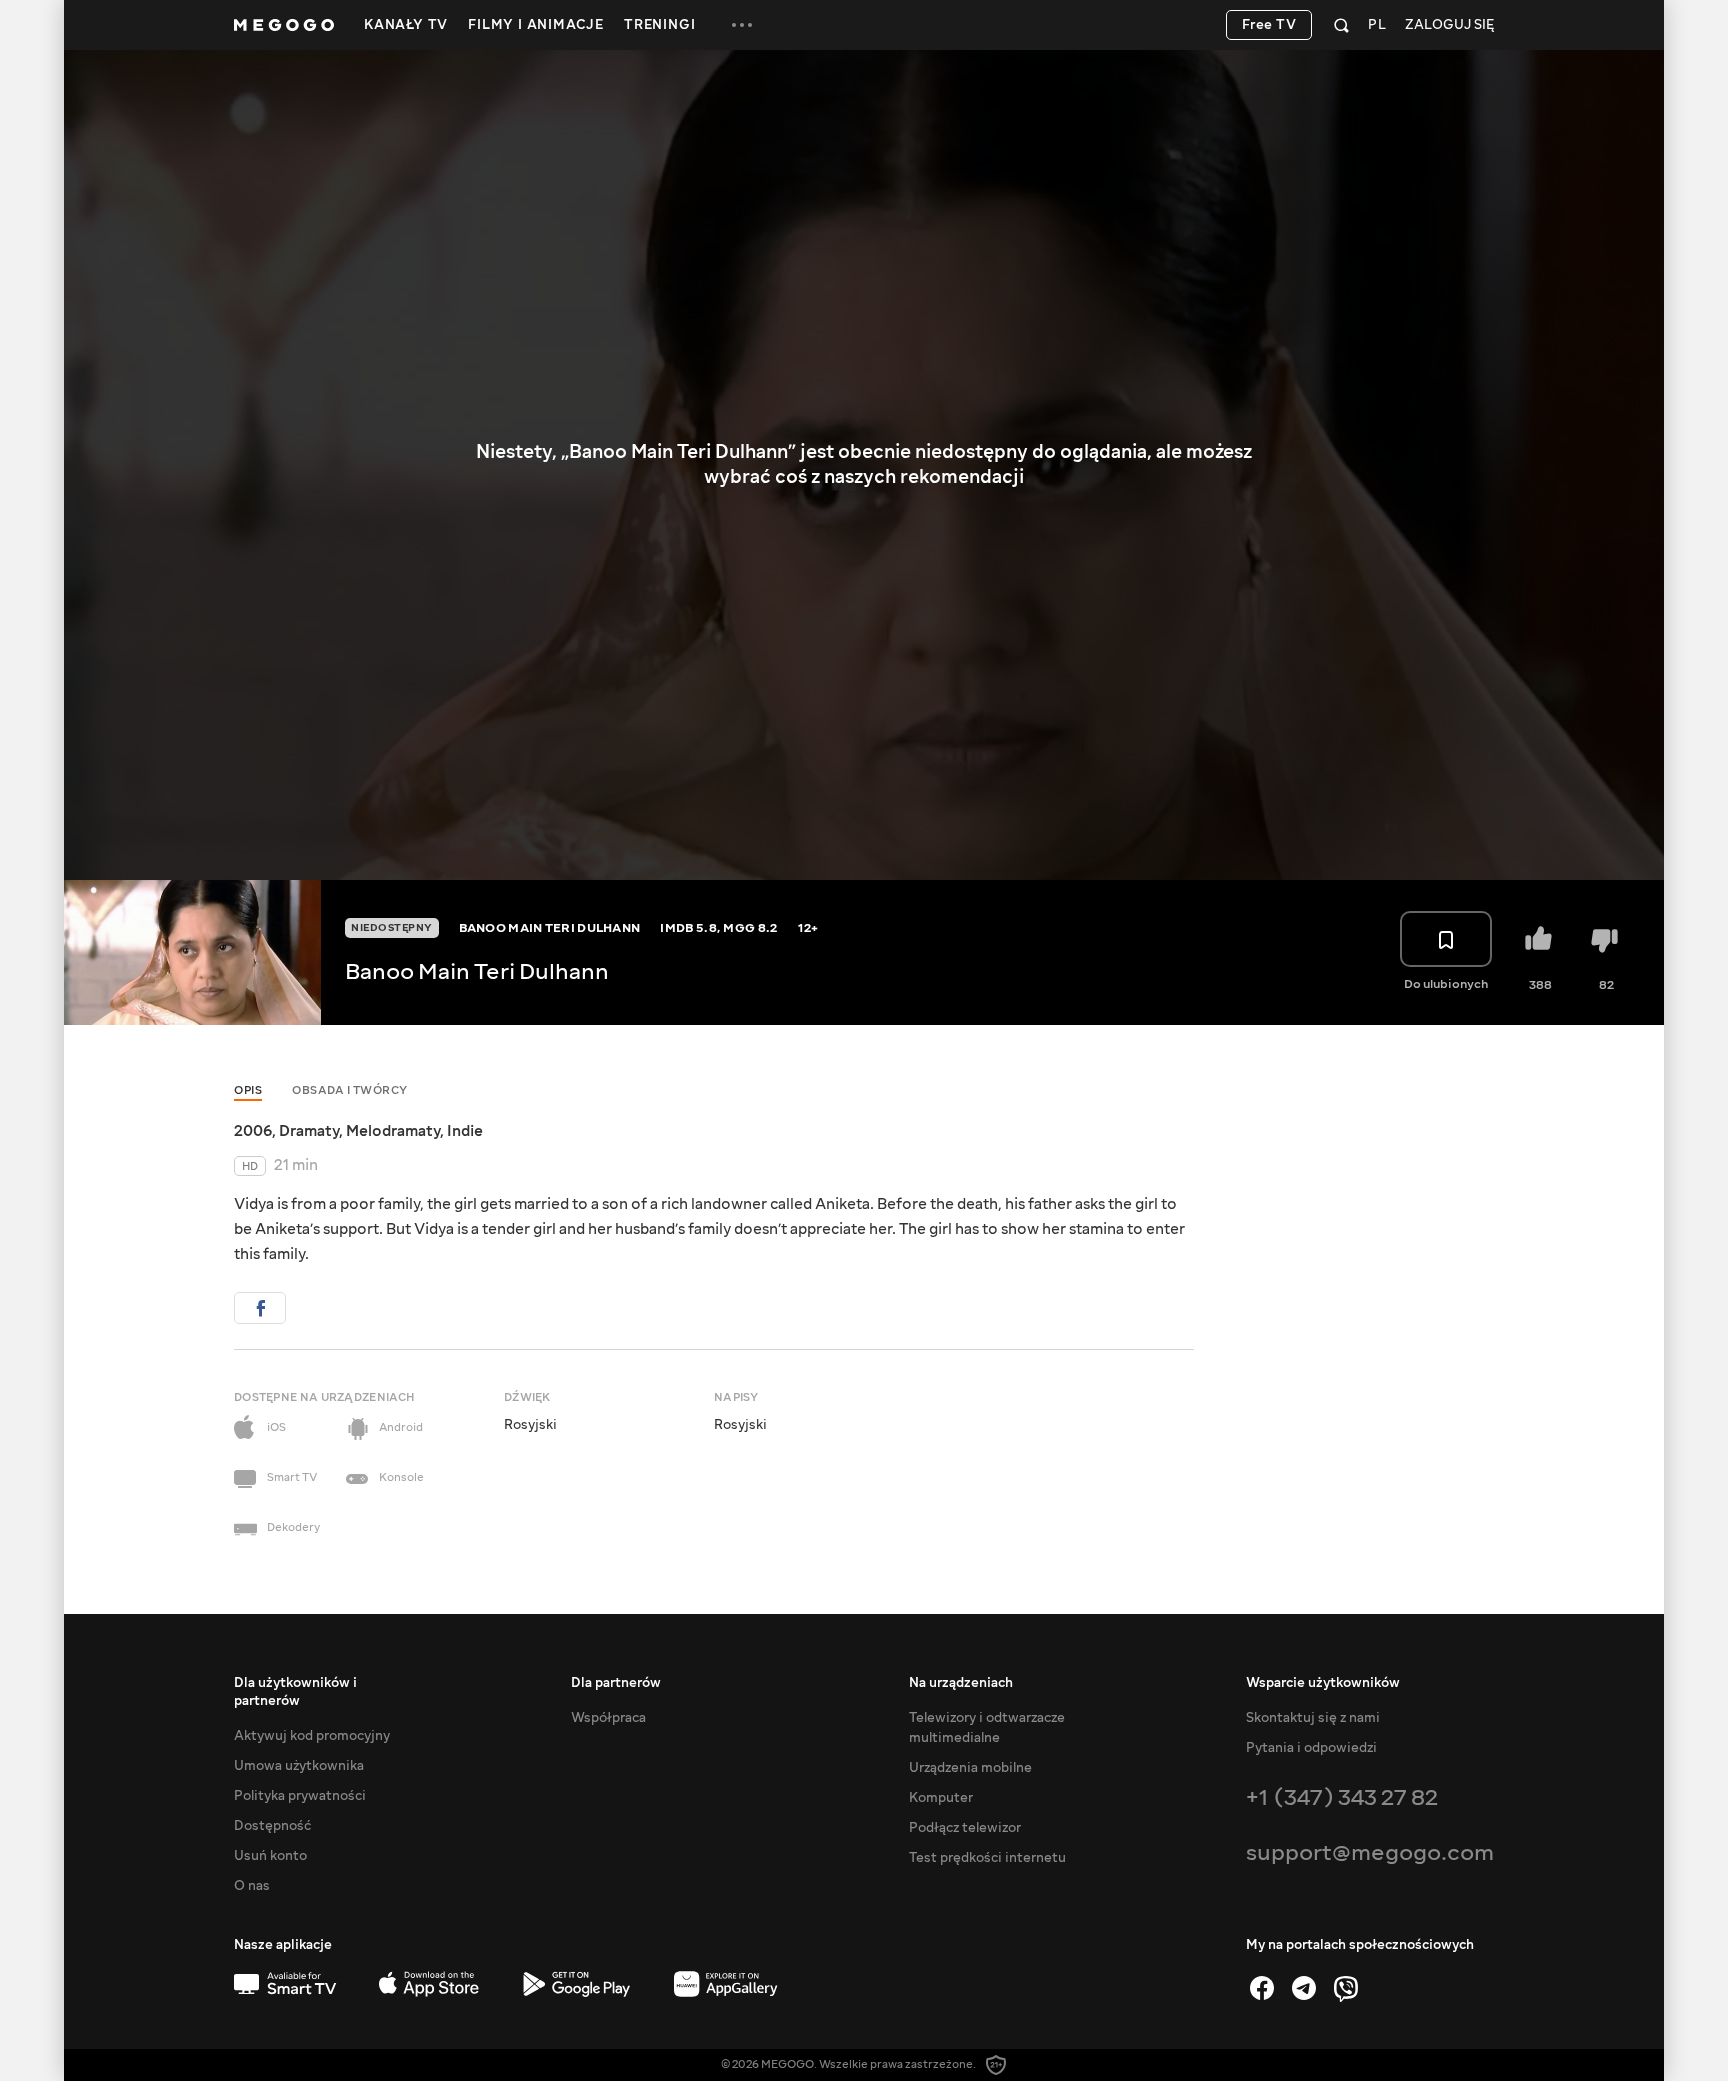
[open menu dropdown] (742, 25)
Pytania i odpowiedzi (1311, 1748)
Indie (465, 1131)
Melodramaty (393, 1131)
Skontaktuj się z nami (1313, 1718)
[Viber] (1346, 1988)
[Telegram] (1304, 1988)
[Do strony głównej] (284, 25)
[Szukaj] (1341, 25)
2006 (253, 1131)
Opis (248, 1090)
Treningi (659, 25)
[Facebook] (1262, 1988)
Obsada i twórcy (350, 1090)
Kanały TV (406, 25)
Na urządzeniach (961, 1683)
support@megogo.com (1370, 1852)
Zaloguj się (1449, 25)
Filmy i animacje (536, 25)
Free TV (1269, 25)
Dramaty (309, 1131)
